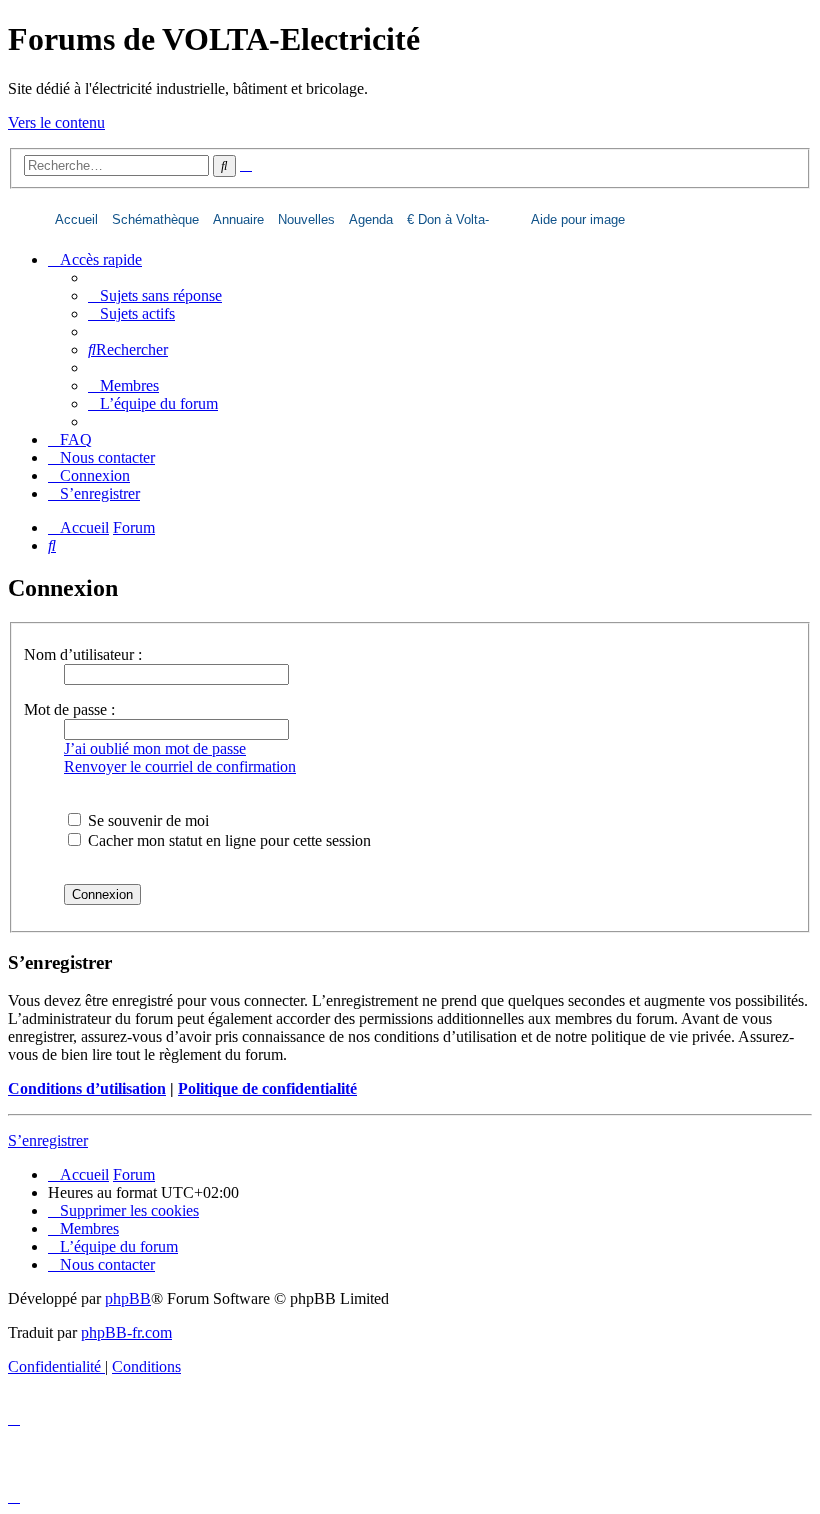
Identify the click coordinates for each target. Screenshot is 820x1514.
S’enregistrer (48, 1140)
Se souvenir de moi (146, 820)
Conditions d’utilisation (87, 1088)
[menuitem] (155, 295)
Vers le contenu (56, 122)
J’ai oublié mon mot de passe (155, 748)
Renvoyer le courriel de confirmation (180, 766)
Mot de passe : (69, 709)
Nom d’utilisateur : (83, 654)
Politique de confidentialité (267, 1088)
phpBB (128, 1298)
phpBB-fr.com (126, 1332)
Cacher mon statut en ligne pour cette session (227, 840)
